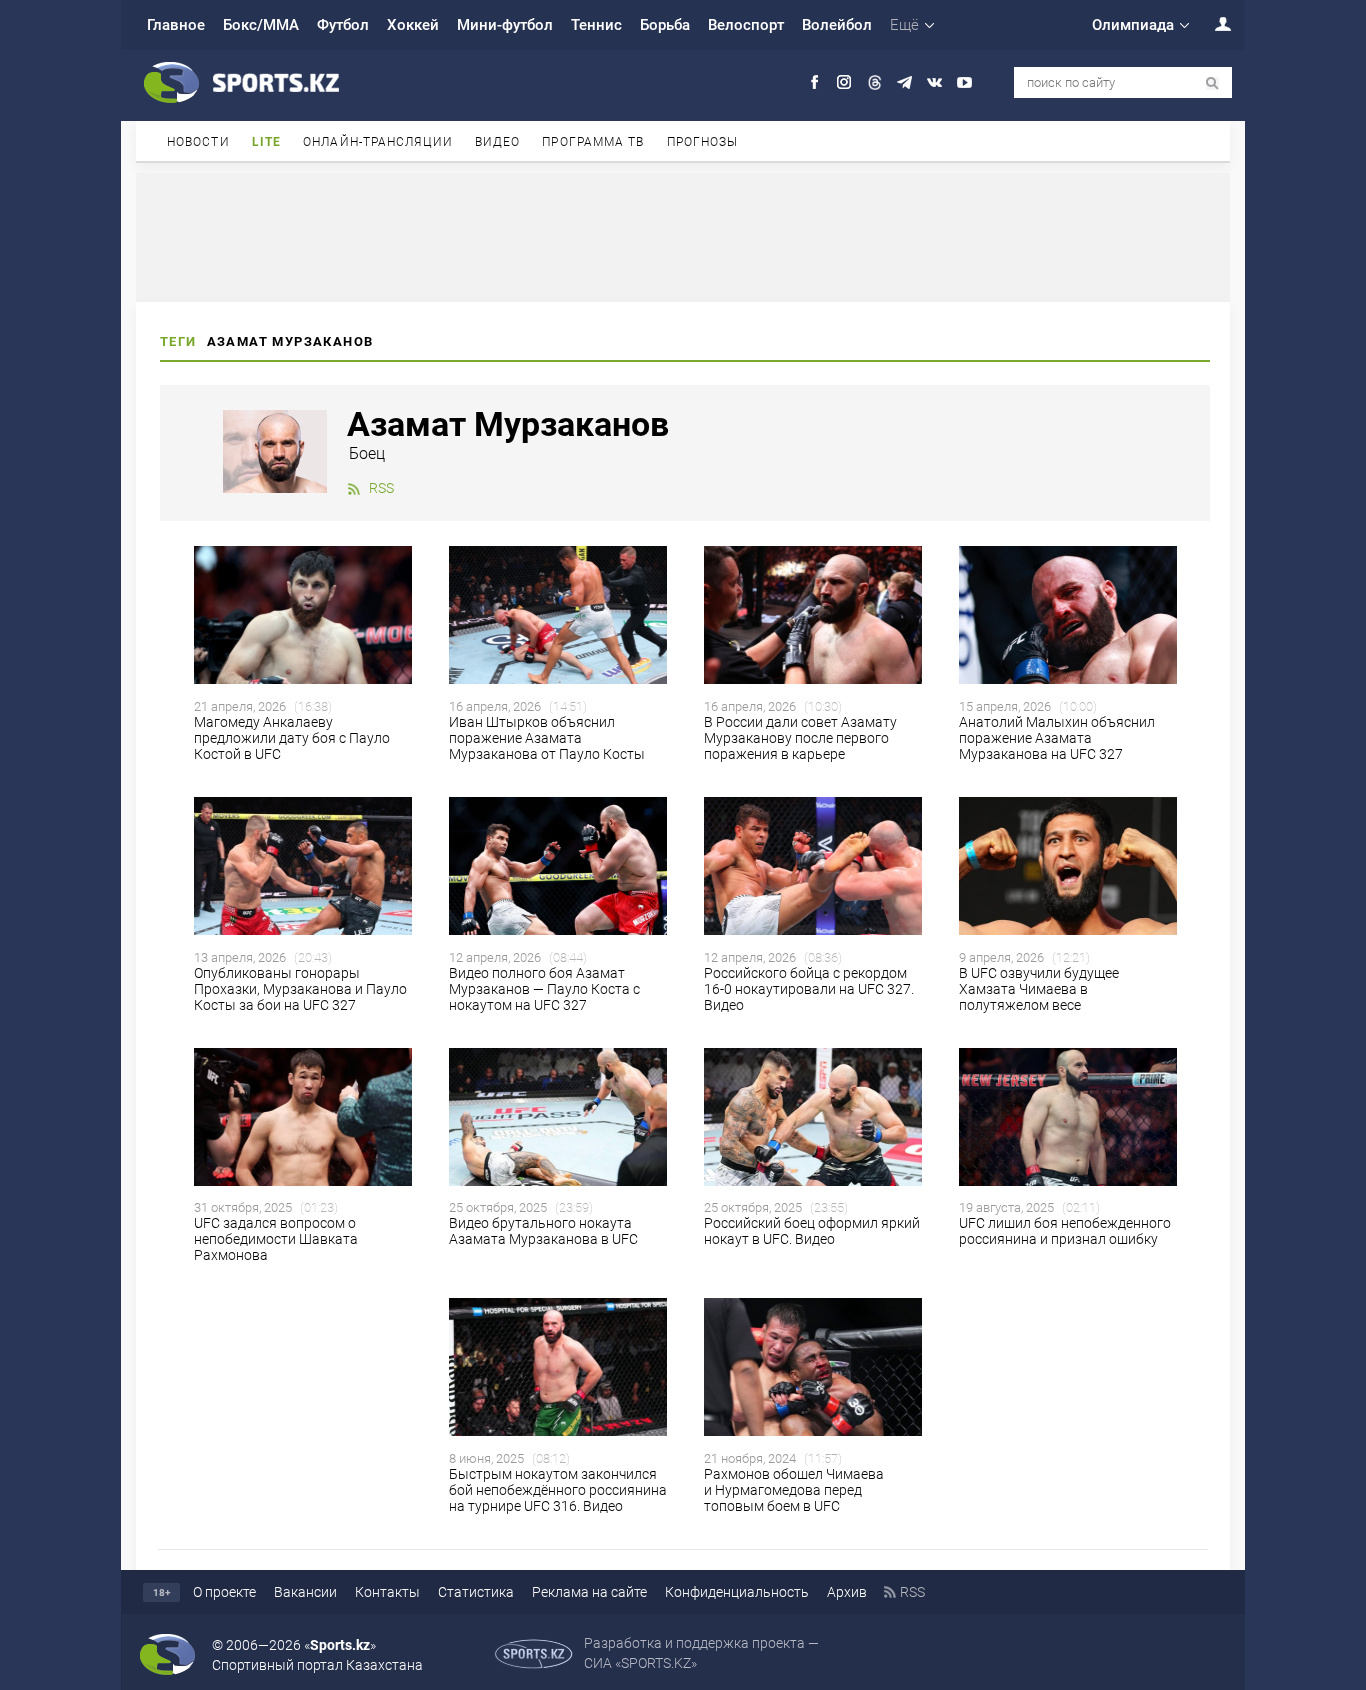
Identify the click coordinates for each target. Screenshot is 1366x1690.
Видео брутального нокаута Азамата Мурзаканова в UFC (543, 1231)
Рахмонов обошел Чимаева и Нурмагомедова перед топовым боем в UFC (794, 1490)
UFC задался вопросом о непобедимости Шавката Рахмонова (276, 1239)
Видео (498, 142)
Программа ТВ (593, 142)
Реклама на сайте (589, 1592)
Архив (847, 1592)
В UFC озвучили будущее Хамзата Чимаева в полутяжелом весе (1039, 989)
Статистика (476, 1592)
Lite (266, 142)
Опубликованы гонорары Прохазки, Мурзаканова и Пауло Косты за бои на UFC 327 (300, 989)
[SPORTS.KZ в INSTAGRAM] (844, 82)
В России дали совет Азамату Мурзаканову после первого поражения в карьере (800, 738)
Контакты (387, 1592)
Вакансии (305, 1592)
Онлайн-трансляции (378, 142)
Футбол (343, 25)
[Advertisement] (683, 236)
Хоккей (413, 25)
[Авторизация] (1212, 23)
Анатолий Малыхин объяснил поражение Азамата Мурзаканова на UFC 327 (1057, 738)
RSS (381, 488)
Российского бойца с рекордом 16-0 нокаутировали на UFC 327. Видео (809, 989)
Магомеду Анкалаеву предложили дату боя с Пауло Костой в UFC (292, 738)
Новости (198, 142)
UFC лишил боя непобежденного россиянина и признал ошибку (1065, 1231)
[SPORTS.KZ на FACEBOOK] (814, 82)
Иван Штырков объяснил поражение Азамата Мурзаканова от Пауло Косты (547, 738)
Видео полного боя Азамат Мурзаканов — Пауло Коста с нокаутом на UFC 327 (544, 989)
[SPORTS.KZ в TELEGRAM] (904, 82)
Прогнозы (703, 142)
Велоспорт (746, 25)
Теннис (596, 25)
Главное (176, 25)
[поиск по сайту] (1212, 83)
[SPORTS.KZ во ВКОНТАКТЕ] (934, 82)
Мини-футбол (505, 25)
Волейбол (837, 25)
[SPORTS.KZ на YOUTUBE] (964, 82)
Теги (178, 341)
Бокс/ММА (261, 25)
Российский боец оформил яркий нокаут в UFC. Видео (812, 1231)
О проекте (224, 1592)
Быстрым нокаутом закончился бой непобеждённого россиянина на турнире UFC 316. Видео (558, 1490)
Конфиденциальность (737, 1592)
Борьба (665, 25)
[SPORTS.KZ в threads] (874, 82)
